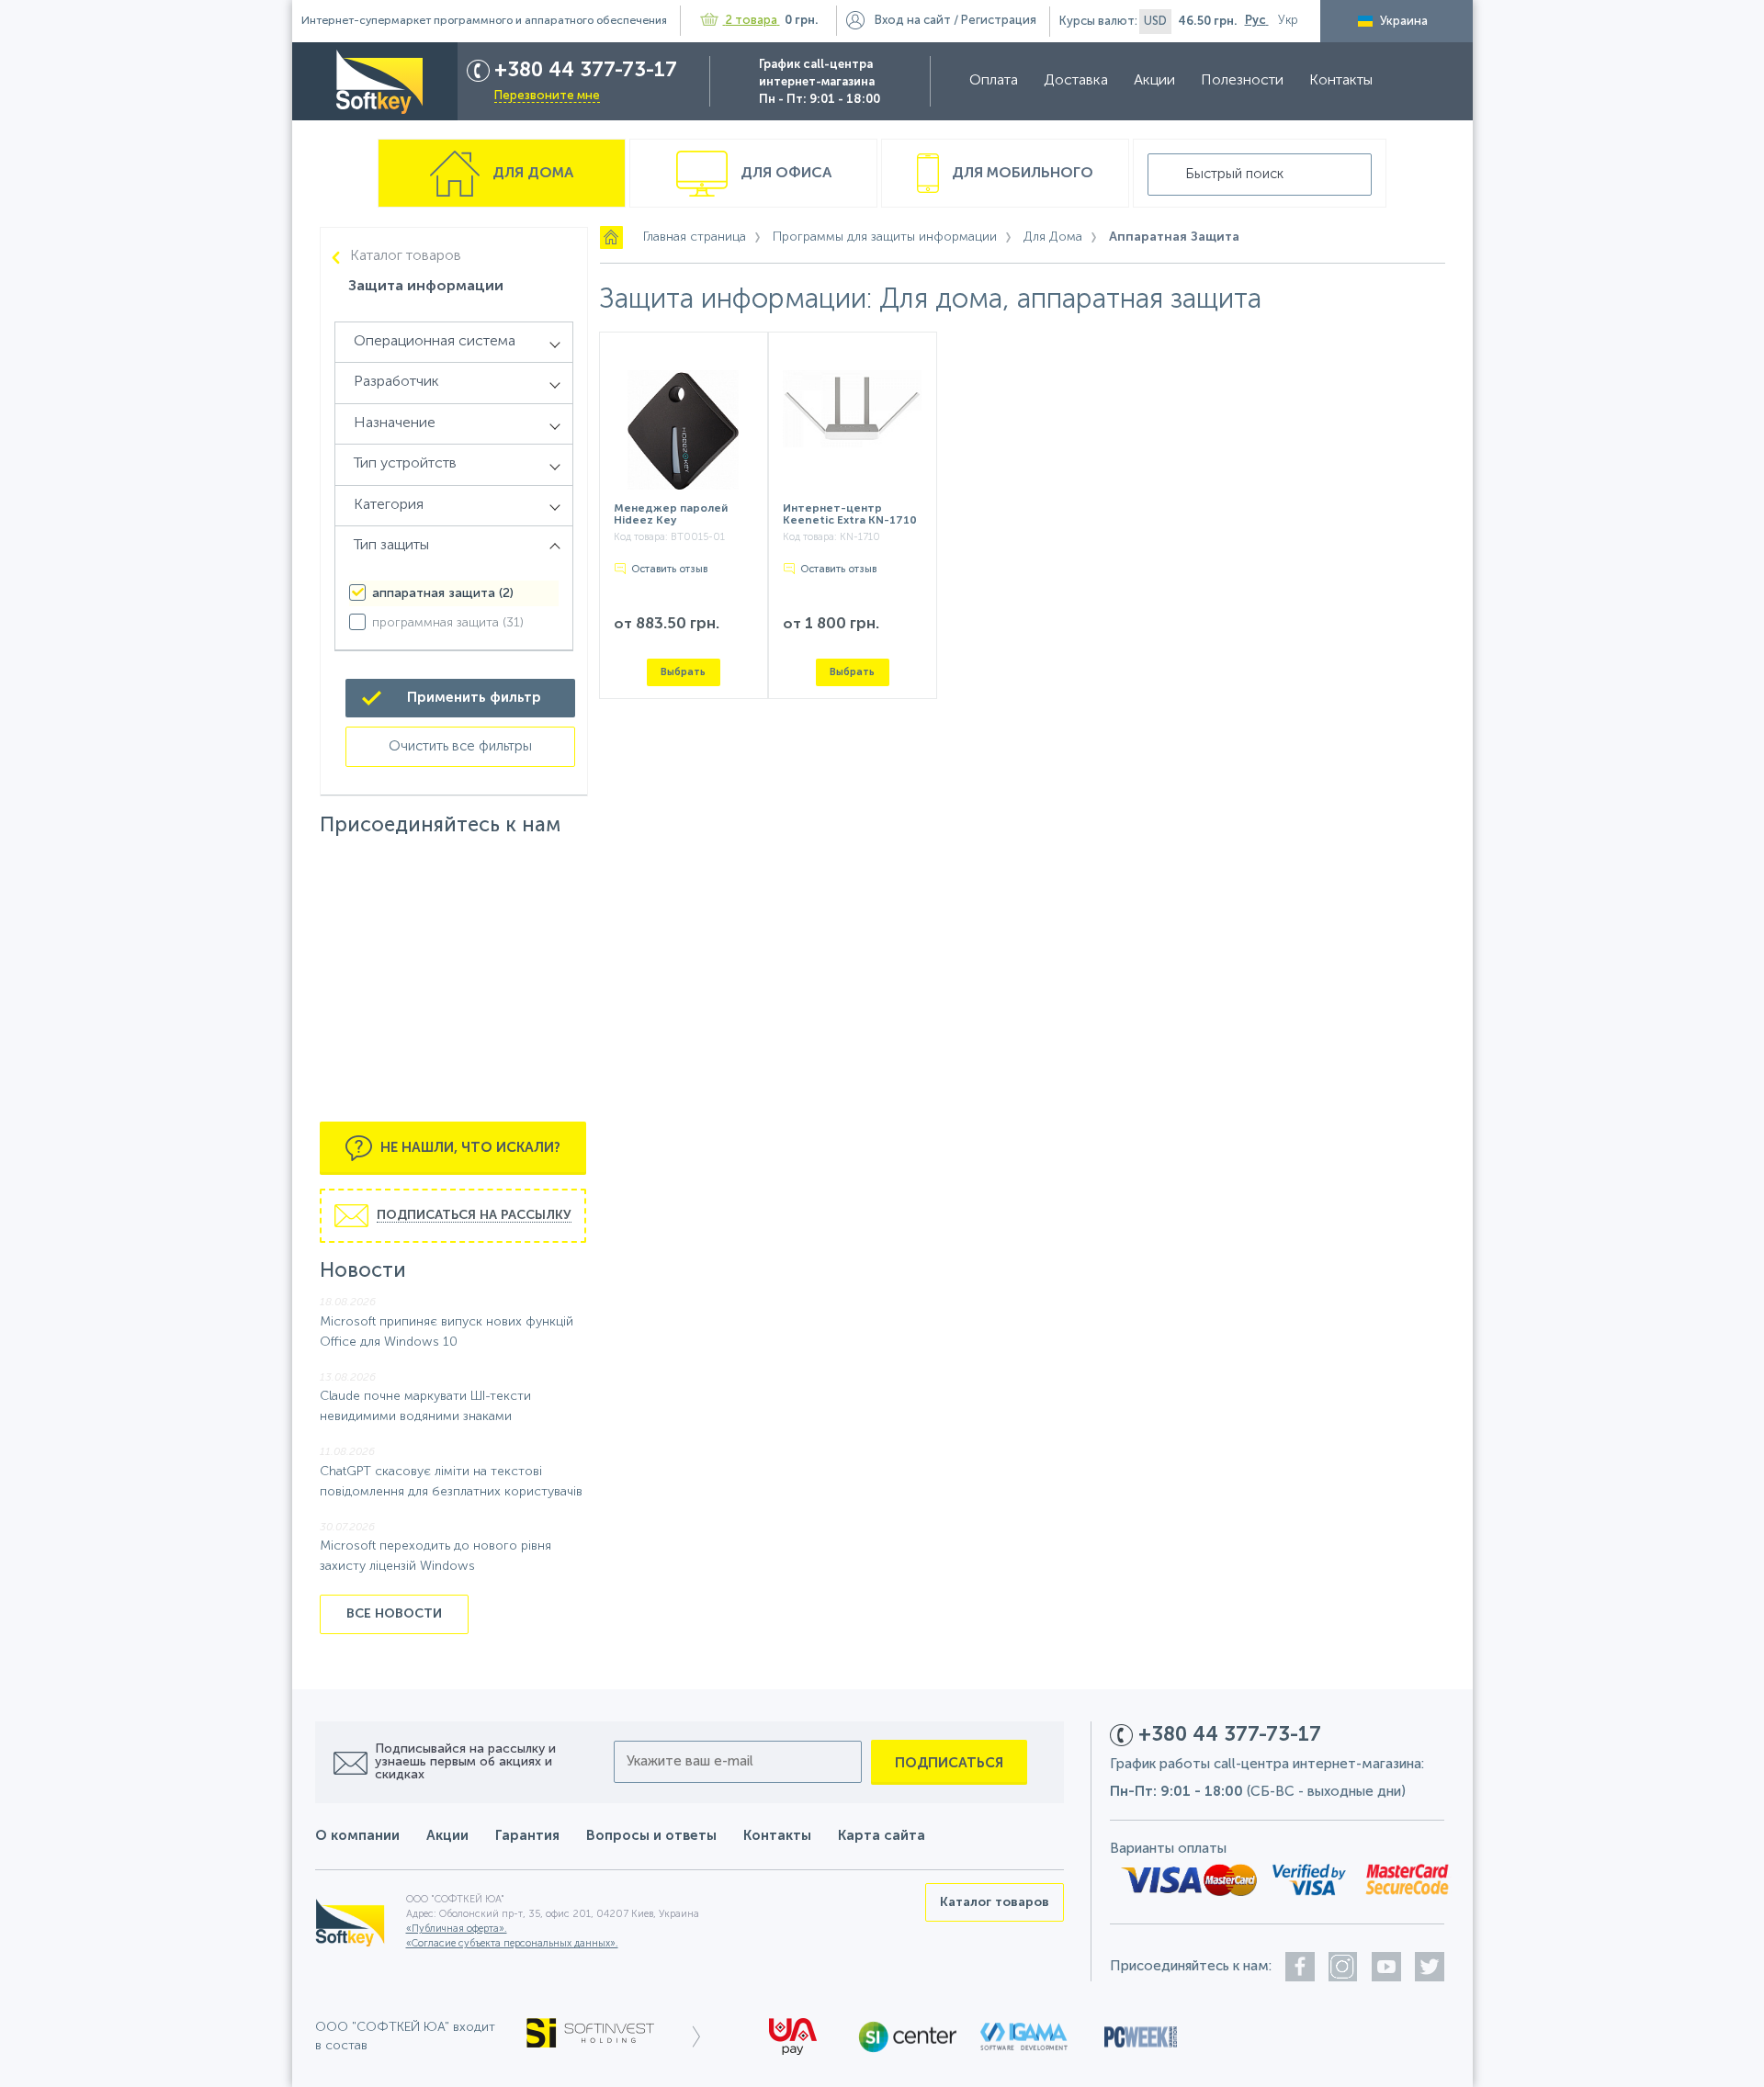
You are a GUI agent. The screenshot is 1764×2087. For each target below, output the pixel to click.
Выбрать (683, 672)
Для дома (531, 174)
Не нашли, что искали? (469, 1148)
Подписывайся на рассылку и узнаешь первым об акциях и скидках (465, 1762)
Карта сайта (882, 1836)
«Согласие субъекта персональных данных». (512, 1944)
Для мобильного (1021, 174)
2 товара (752, 21)
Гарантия (527, 1836)
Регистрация (999, 21)
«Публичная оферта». (457, 1929)
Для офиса (784, 174)
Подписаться (949, 1763)
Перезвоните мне (547, 96)
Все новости (394, 1614)
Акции (1154, 81)
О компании (357, 1836)
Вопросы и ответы (651, 1836)
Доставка (1076, 81)
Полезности (1242, 81)
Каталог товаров (406, 256)
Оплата (994, 81)
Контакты (1341, 81)
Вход (913, 21)
